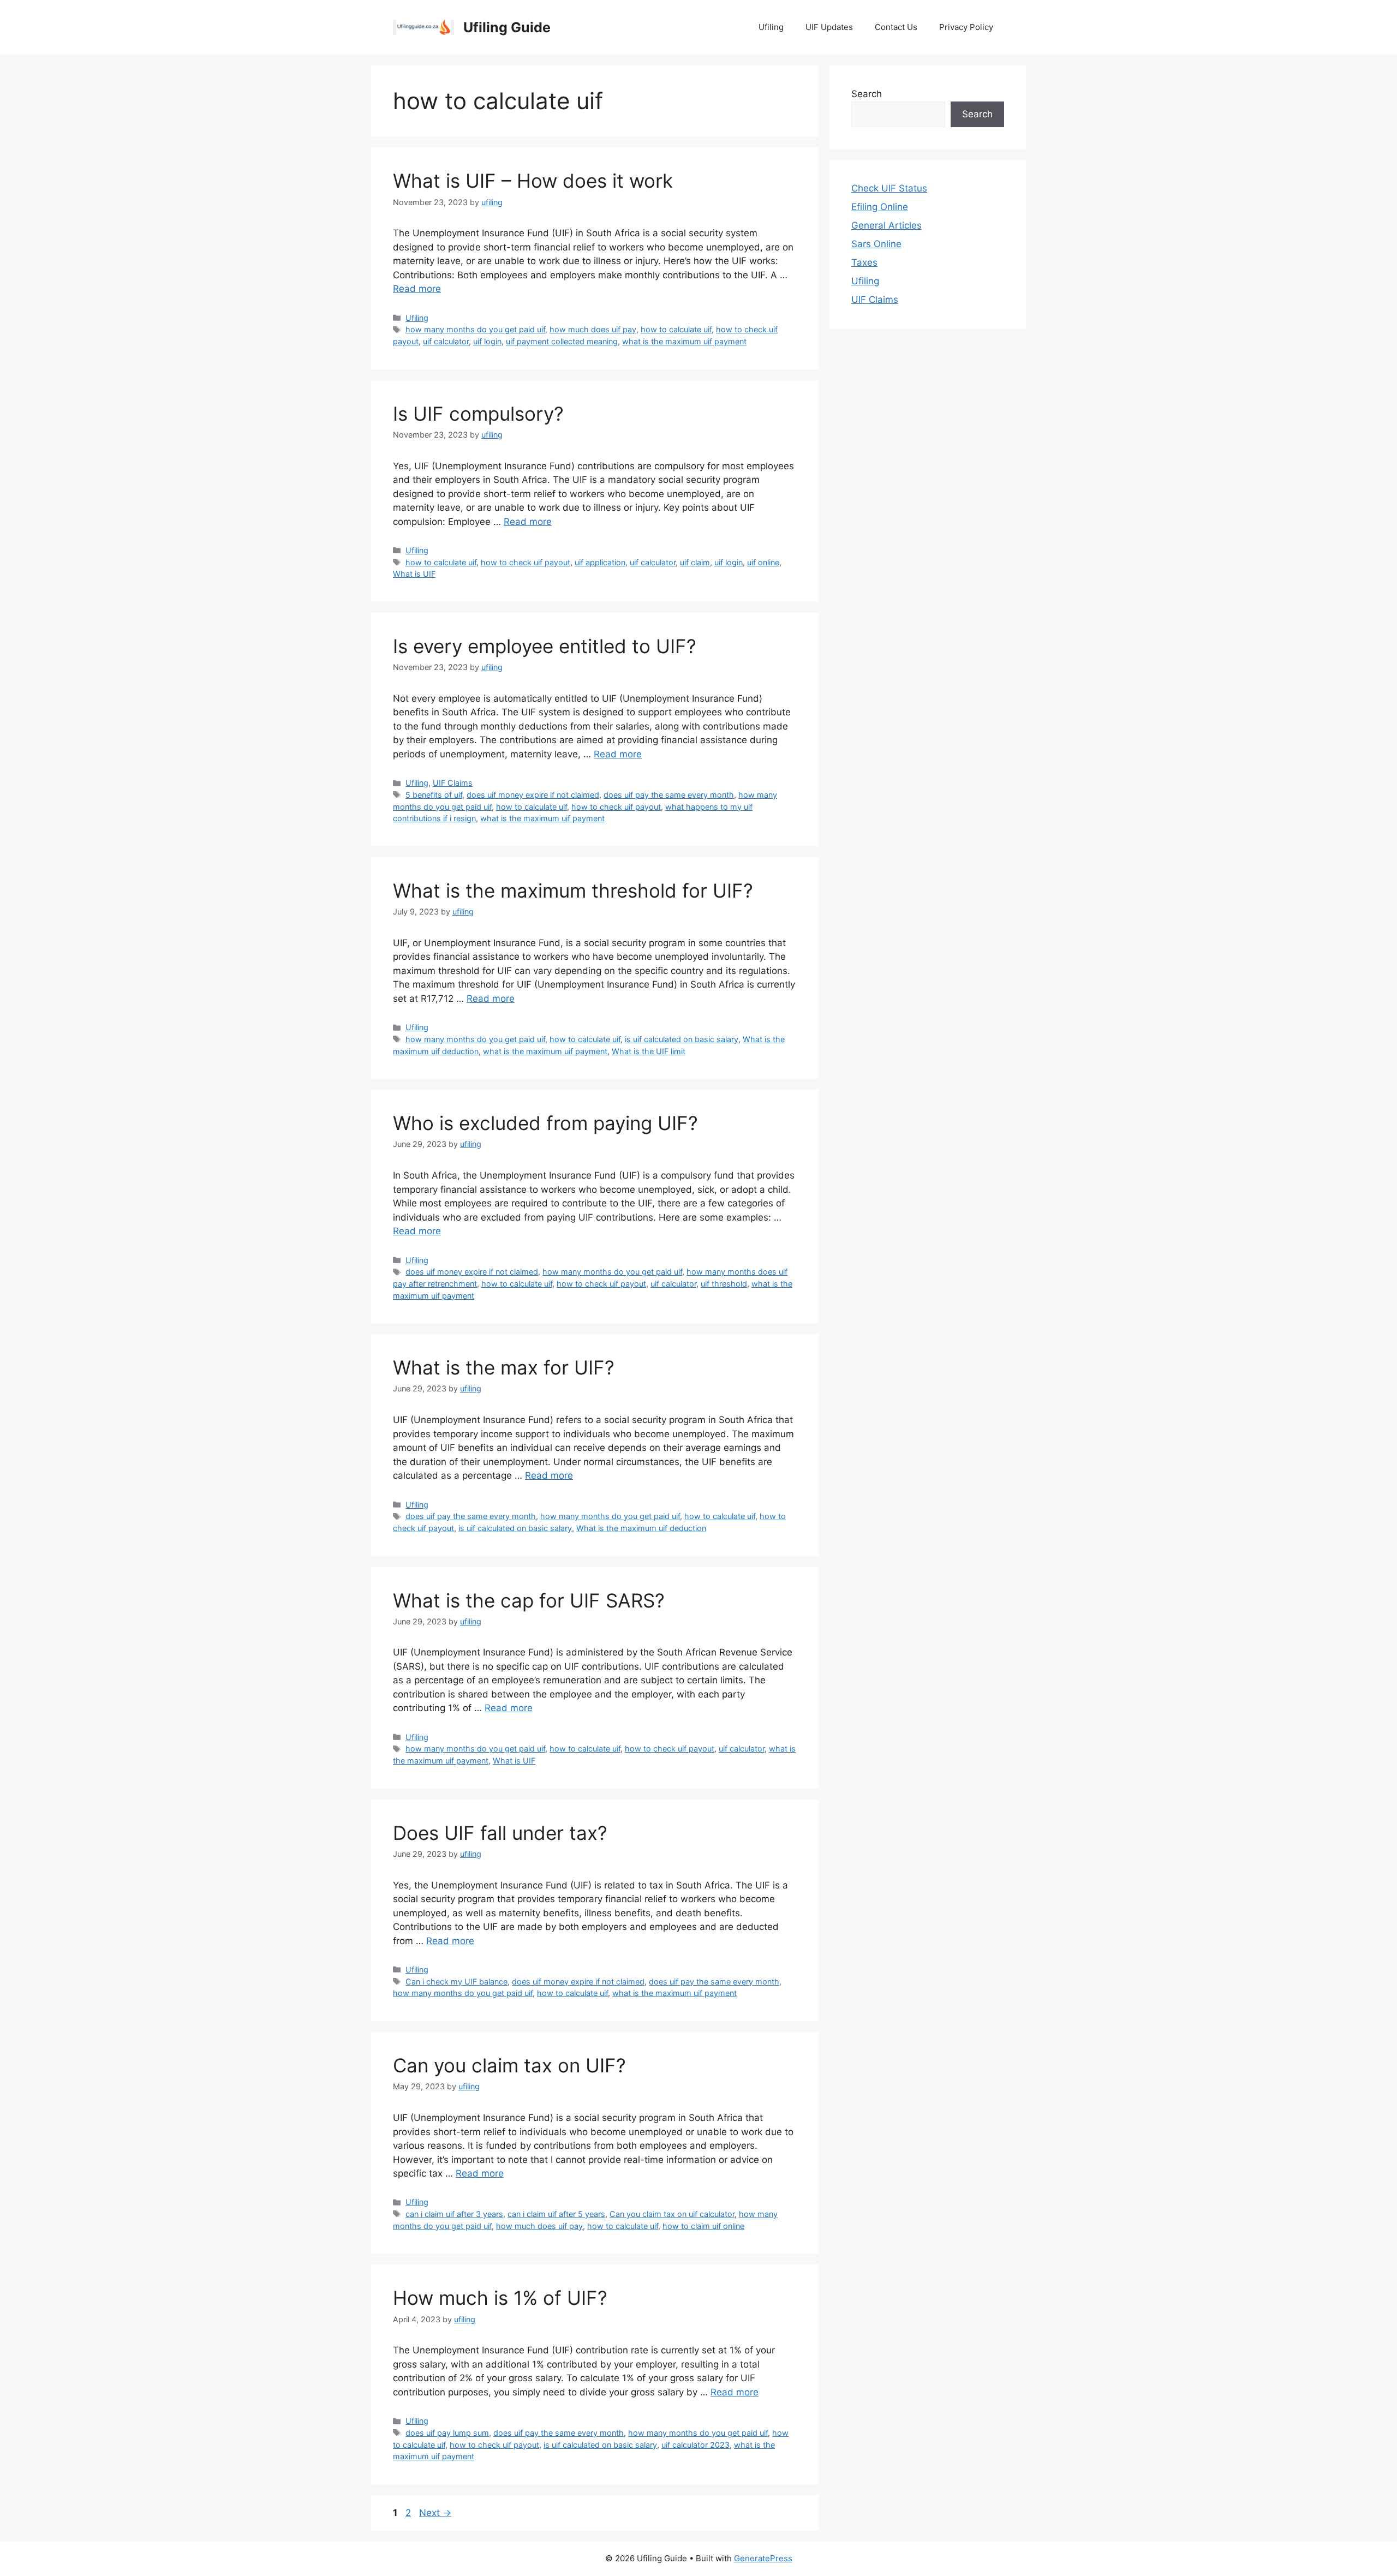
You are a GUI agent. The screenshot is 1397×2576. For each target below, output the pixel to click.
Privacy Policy (966, 27)
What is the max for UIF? (504, 1367)
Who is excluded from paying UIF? (545, 1123)
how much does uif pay (593, 329)
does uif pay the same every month (669, 795)
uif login (487, 341)
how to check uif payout (526, 562)
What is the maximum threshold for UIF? (573, 890)
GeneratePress (763, 2558)
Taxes (864, 262)
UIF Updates (829, 27)
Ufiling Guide (507, 27)
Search (867, 94)
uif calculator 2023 (695, 2445)
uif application (600, 562)
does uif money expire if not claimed (533, 795)
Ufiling (771, 27)
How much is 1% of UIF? (500, 2298)
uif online (763, 562)
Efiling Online (880, 207)
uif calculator (446, 341)
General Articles (886, 225)
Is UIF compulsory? (478, 414)
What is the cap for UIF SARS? (529, 1600)
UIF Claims (453, 783)
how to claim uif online (703, 2226)
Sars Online (876, 244)
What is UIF (414, 574)
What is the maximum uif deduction (641, 1528)
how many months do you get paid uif (475, 329)
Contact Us (896, 27)
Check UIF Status (889, 188)
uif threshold (724, 1284)
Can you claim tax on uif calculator (672, 2214)
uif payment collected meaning (562, 341)
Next (435, 2513)
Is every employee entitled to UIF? (545, 646)
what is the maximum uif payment (684, 341)
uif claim (695, 562)
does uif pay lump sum (447, 2433)
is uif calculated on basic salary (682, 1039)
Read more (417, 289)
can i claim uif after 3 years (454, 2214)
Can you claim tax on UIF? (509, 2065)
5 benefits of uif (434, 795)
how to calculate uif (676, 329)
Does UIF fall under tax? (500, 1833)
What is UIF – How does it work (533, 181)
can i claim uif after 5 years (556, 2214)
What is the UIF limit (649, 1051)
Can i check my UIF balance (456, 1982)
